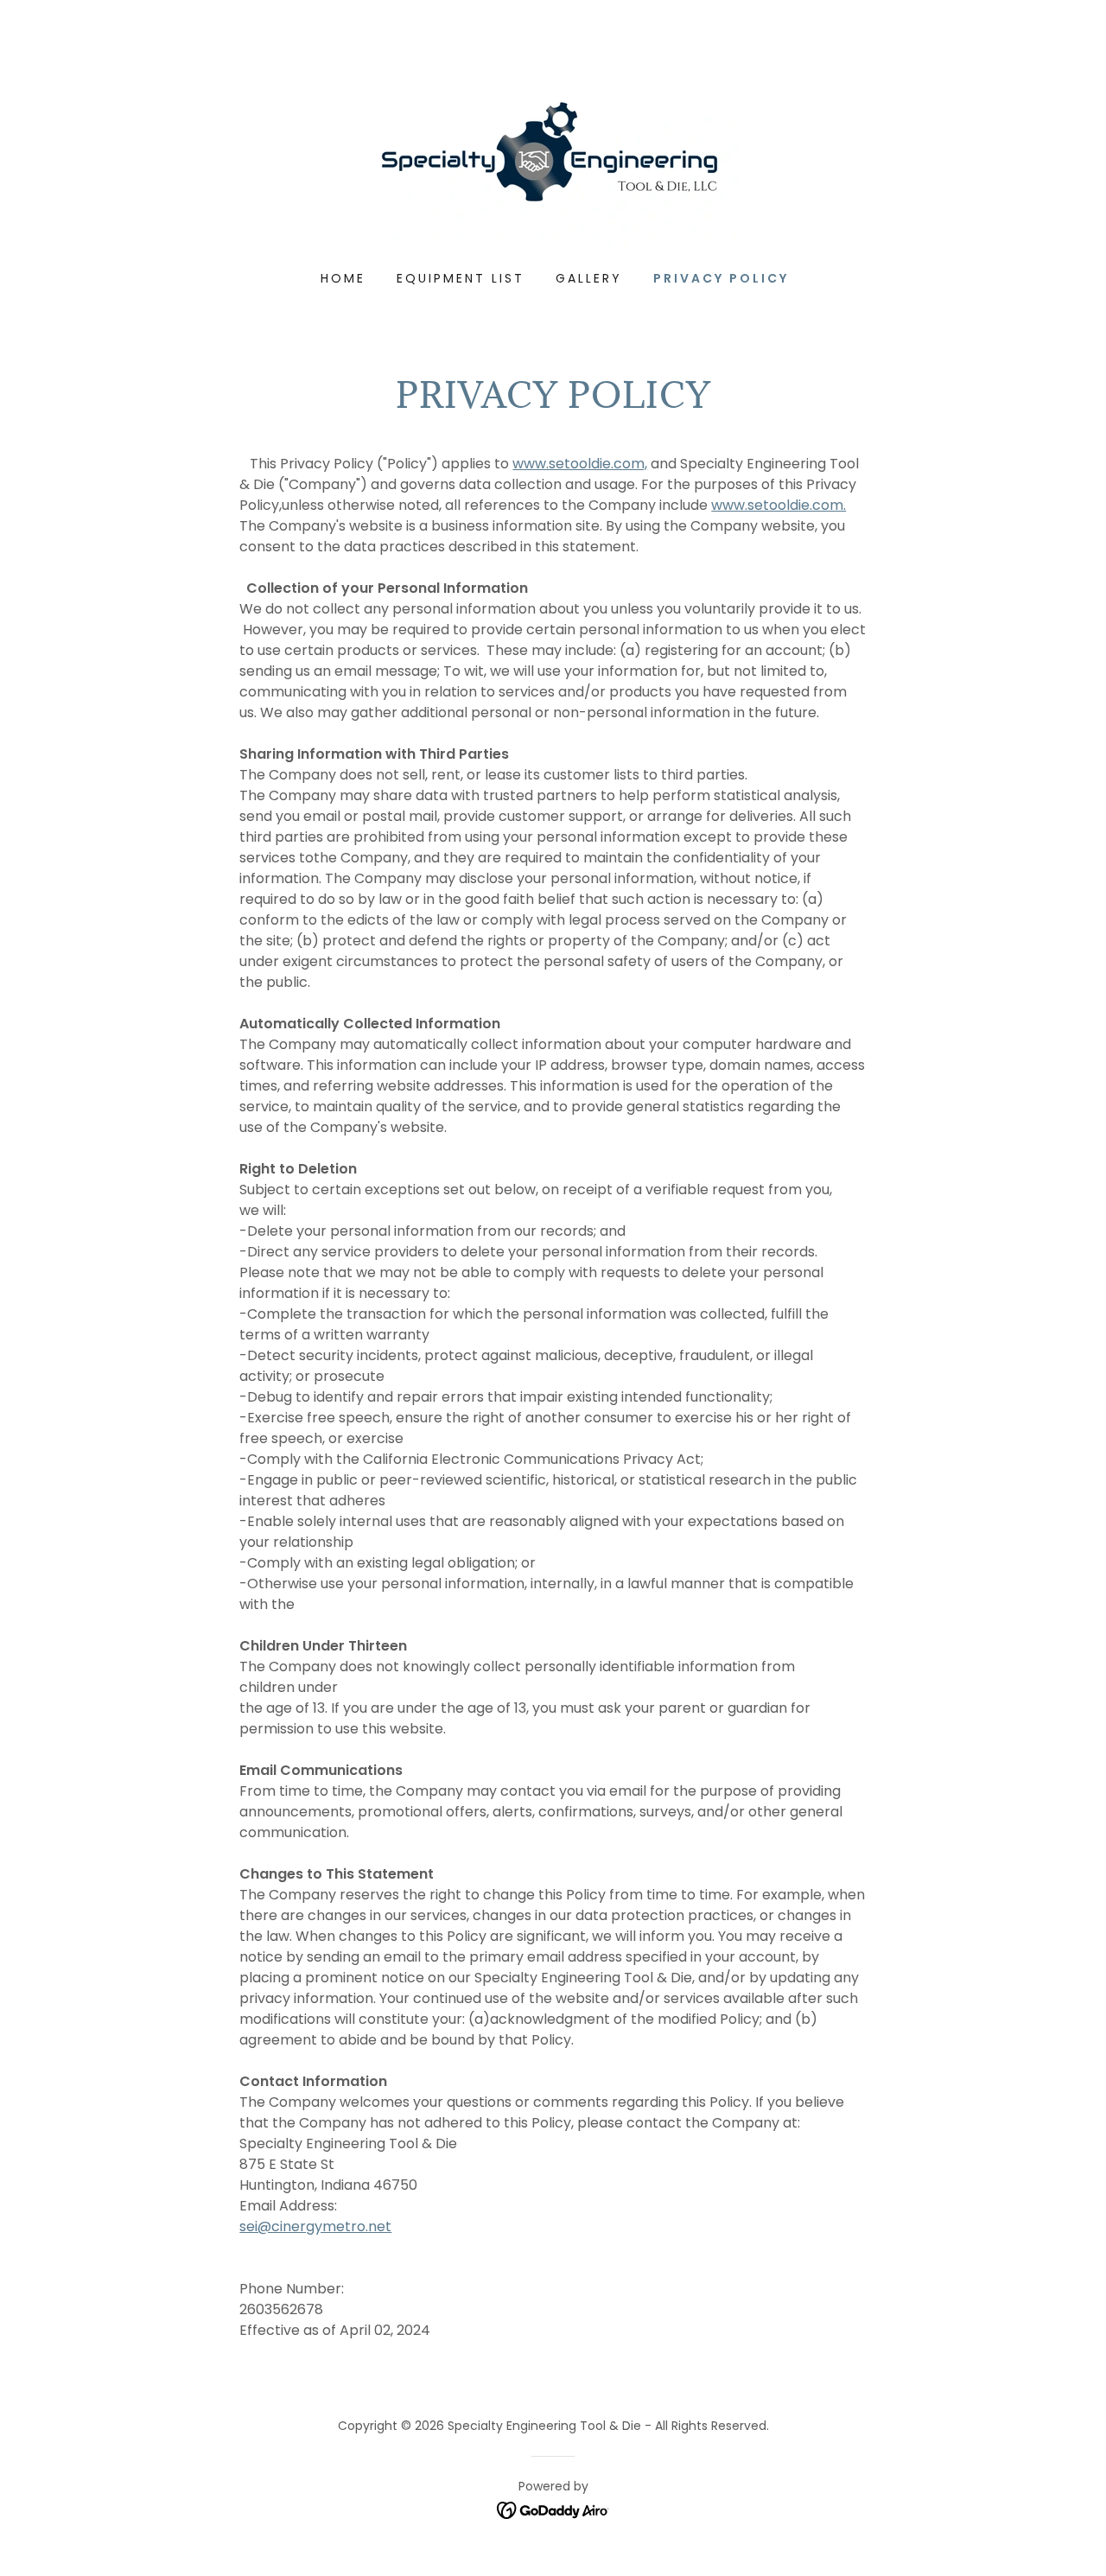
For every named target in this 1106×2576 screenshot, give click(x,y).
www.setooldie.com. (779, 505)
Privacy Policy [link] (721, 278)
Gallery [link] (589, 278)
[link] (553, 159)
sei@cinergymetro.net (315, 2226)
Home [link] (343, 278)
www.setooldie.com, (580, 464)
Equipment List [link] (461, 278)
